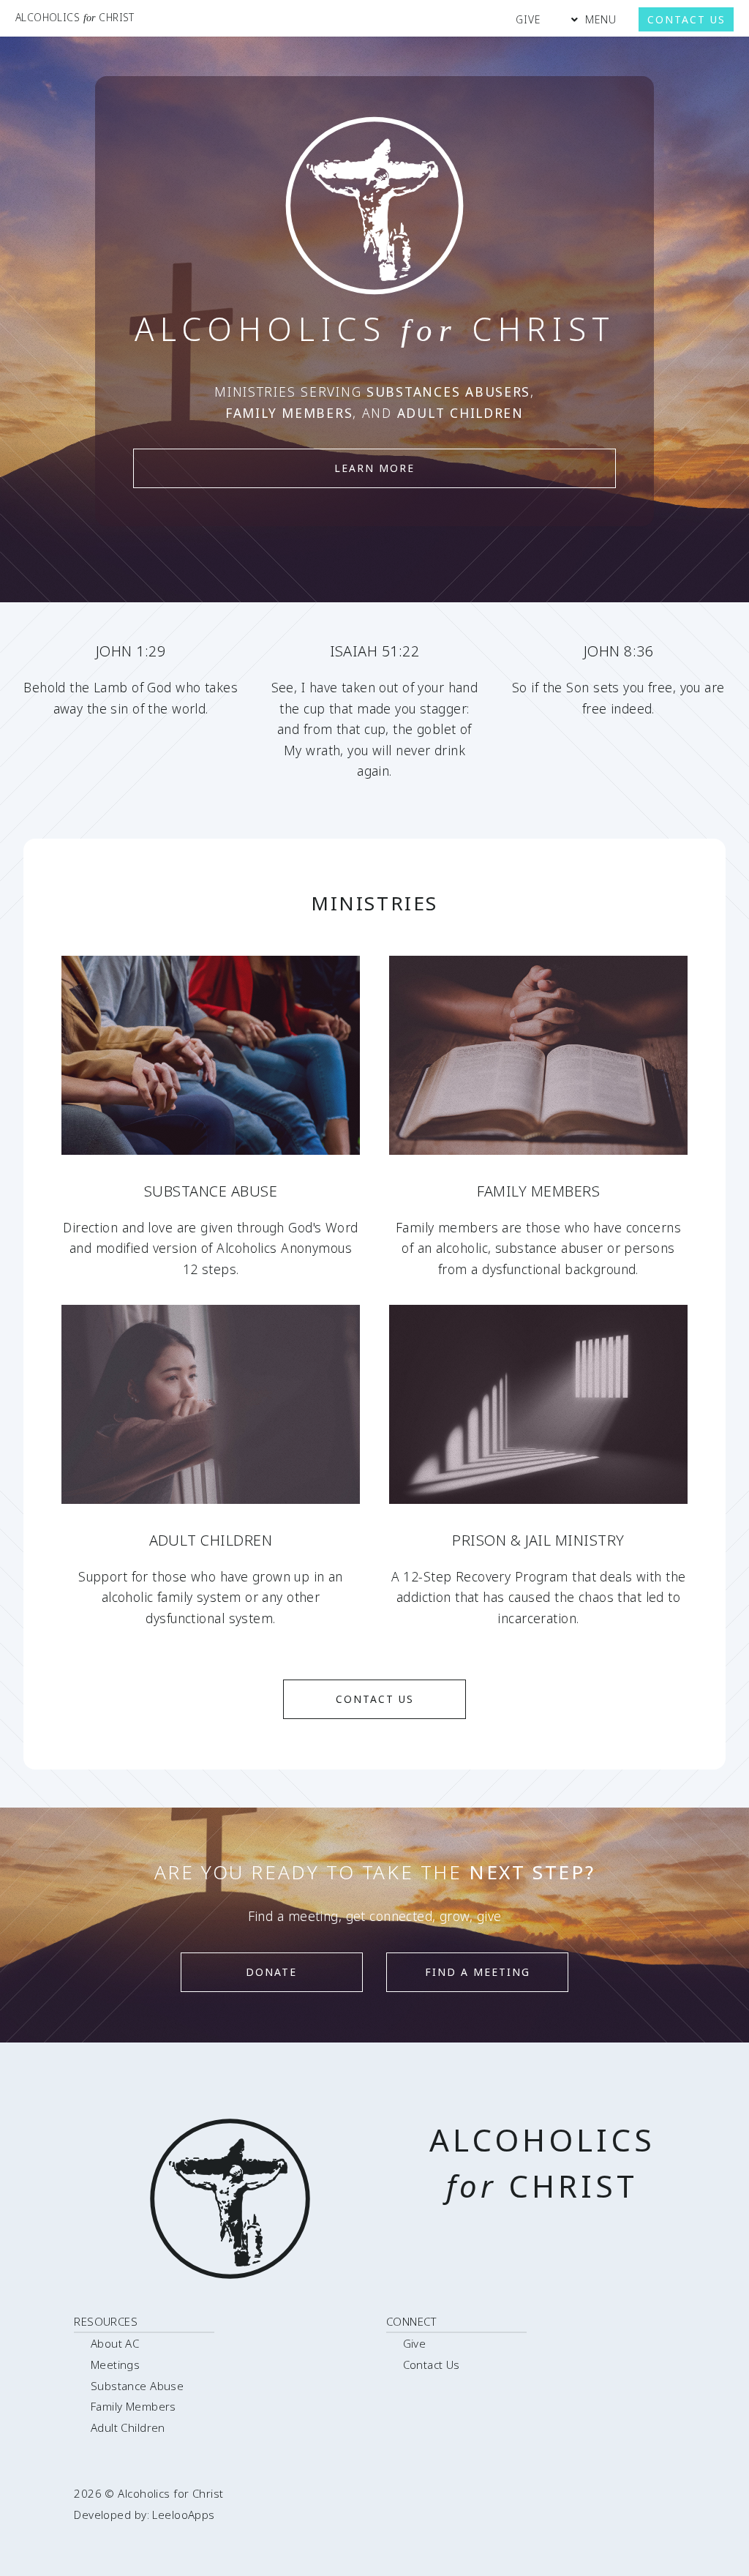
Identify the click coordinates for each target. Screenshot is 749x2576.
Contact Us (686, 19)
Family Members (133, 2406)
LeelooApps (183, 2515)
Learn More (374, 468)
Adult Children (128, 2427)
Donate (271, 1972)
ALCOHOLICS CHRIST (75, 17)
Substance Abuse (138, 2386)
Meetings (115, 2365)
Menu (601, 19)
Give (528, 19)
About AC (115, 2343)
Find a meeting (478, 1972)
